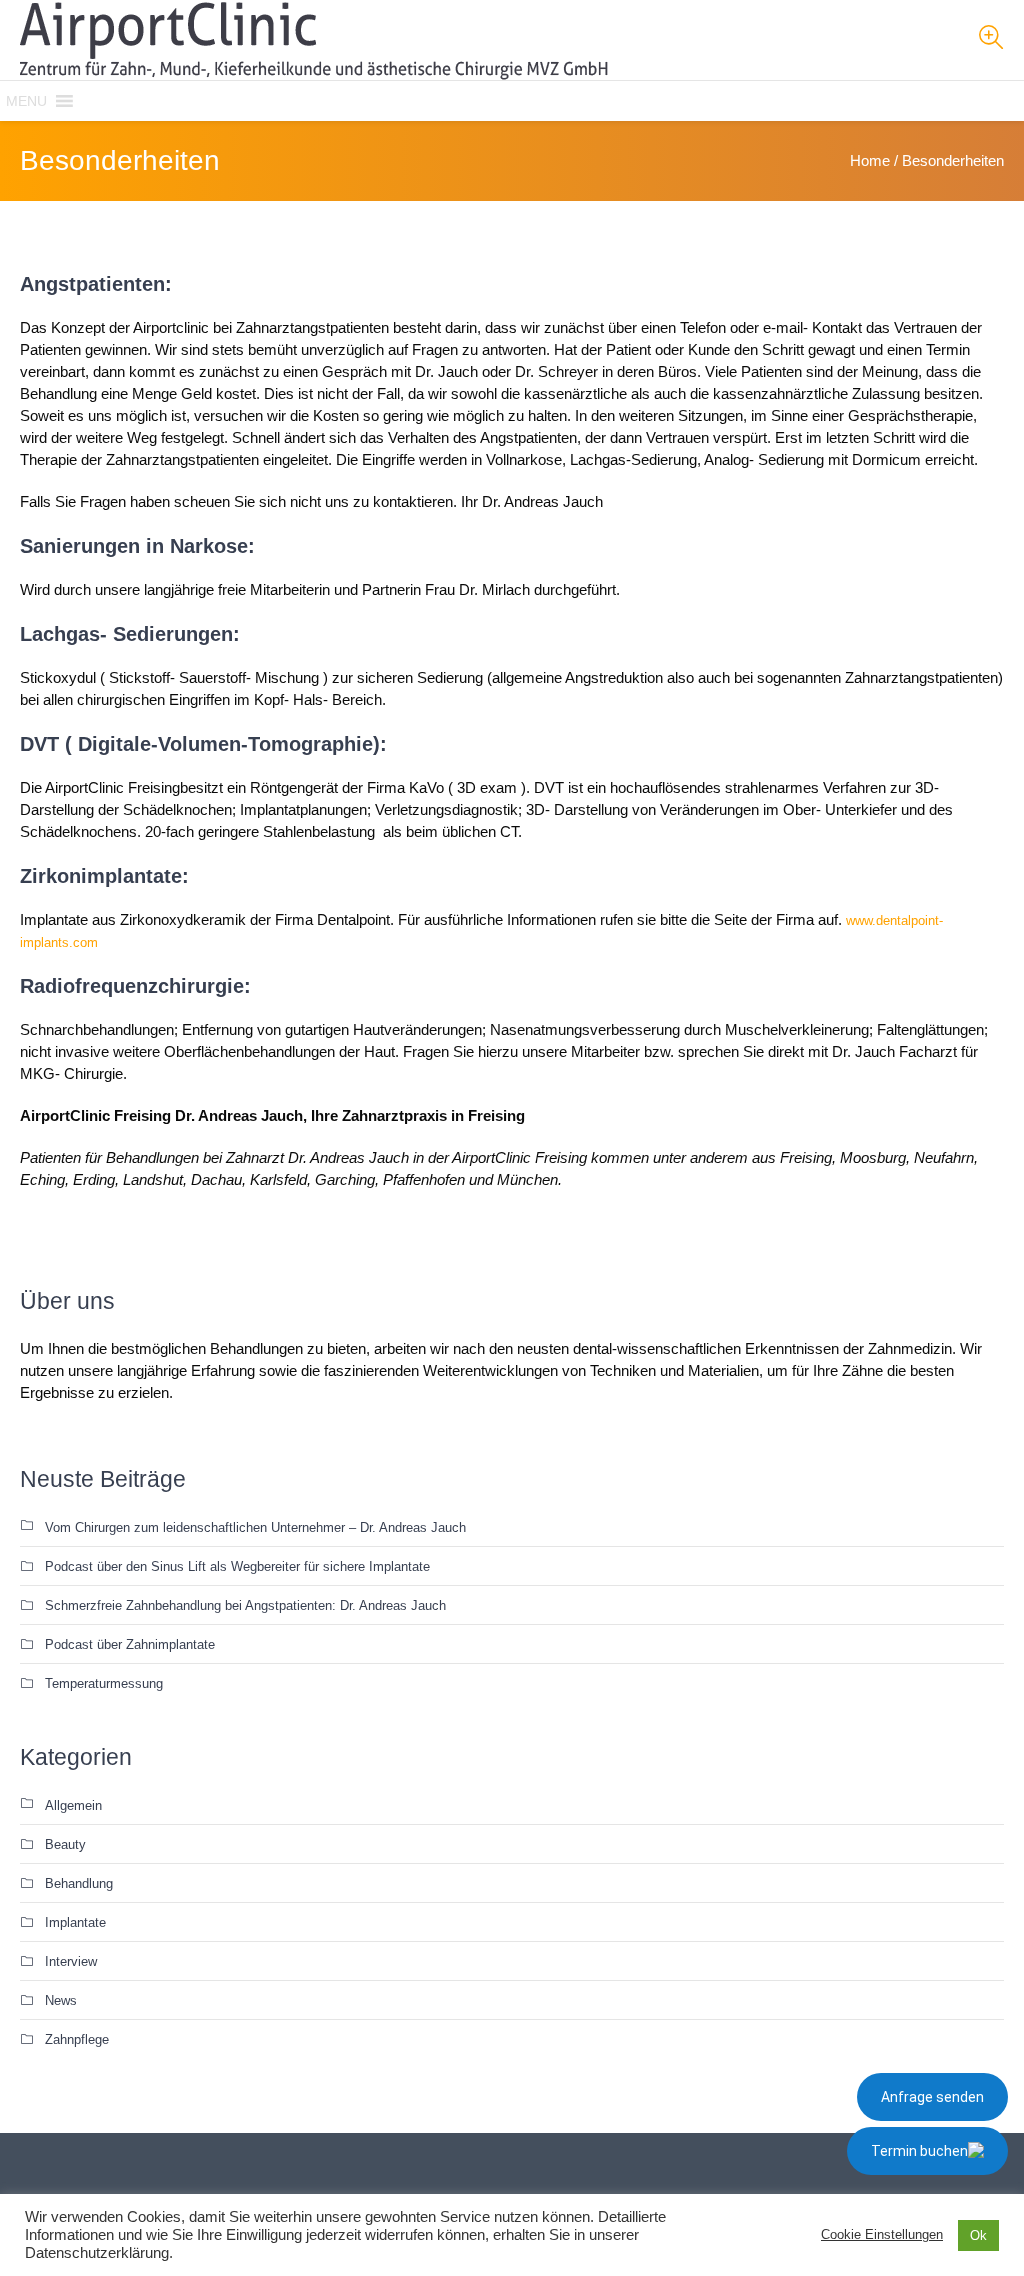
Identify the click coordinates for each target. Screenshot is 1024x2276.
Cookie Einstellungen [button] (882, 2234)
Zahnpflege (77, 2039)
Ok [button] (978, 2235)
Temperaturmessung (104, 1683)
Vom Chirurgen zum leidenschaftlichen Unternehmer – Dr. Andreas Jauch (255, 1527)
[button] (26, 101)
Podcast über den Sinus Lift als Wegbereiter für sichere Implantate (237, 1566)
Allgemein (73, 1805)
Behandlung (79, 1883)
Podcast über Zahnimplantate (130, 1644)
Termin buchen (919, 2151)
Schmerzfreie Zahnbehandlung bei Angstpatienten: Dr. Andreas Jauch (245, 1605)
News (61, 2000)
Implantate (75, 1922)
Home (870, 160)
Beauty (65, 1844)
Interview (71, 1961)
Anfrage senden (932, 2097)
